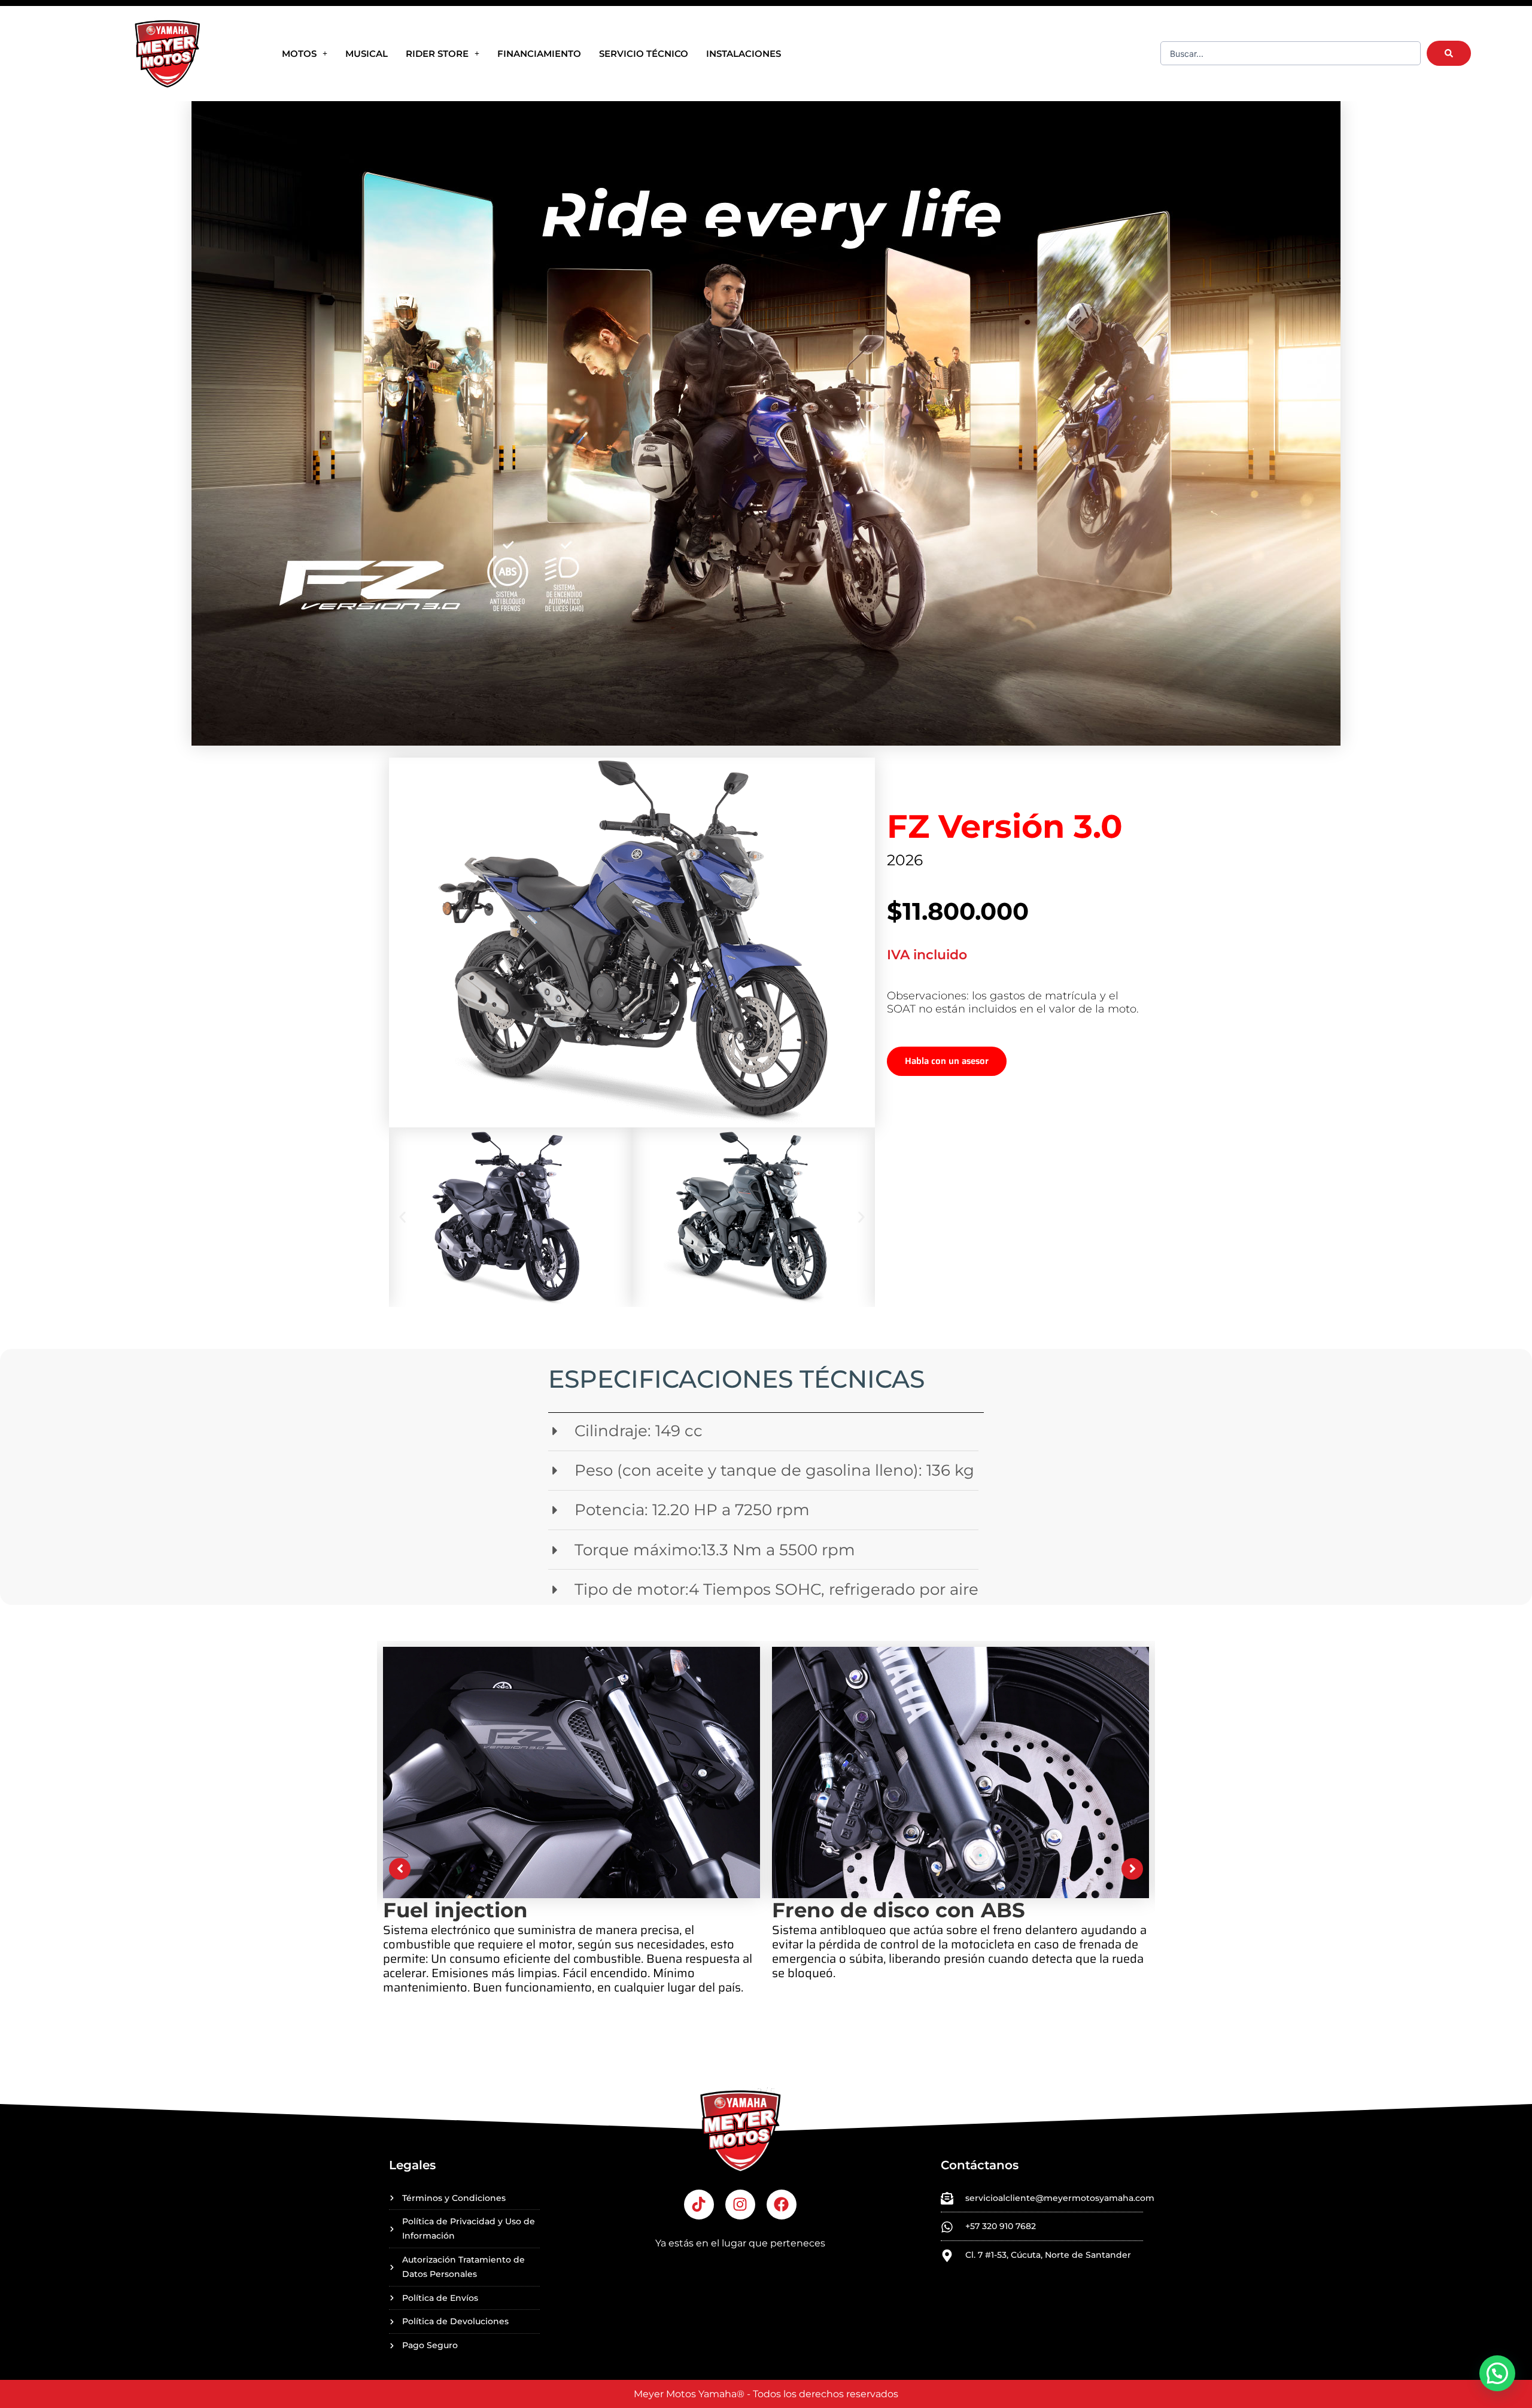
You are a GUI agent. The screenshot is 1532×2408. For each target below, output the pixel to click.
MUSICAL (367, 54)
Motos (299, 54)
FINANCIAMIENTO (539, 54)
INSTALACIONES (744, 54)
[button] (402, 1217)
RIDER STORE (437, 54)
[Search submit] (1449, 53)
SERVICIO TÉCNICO (644, 54)
